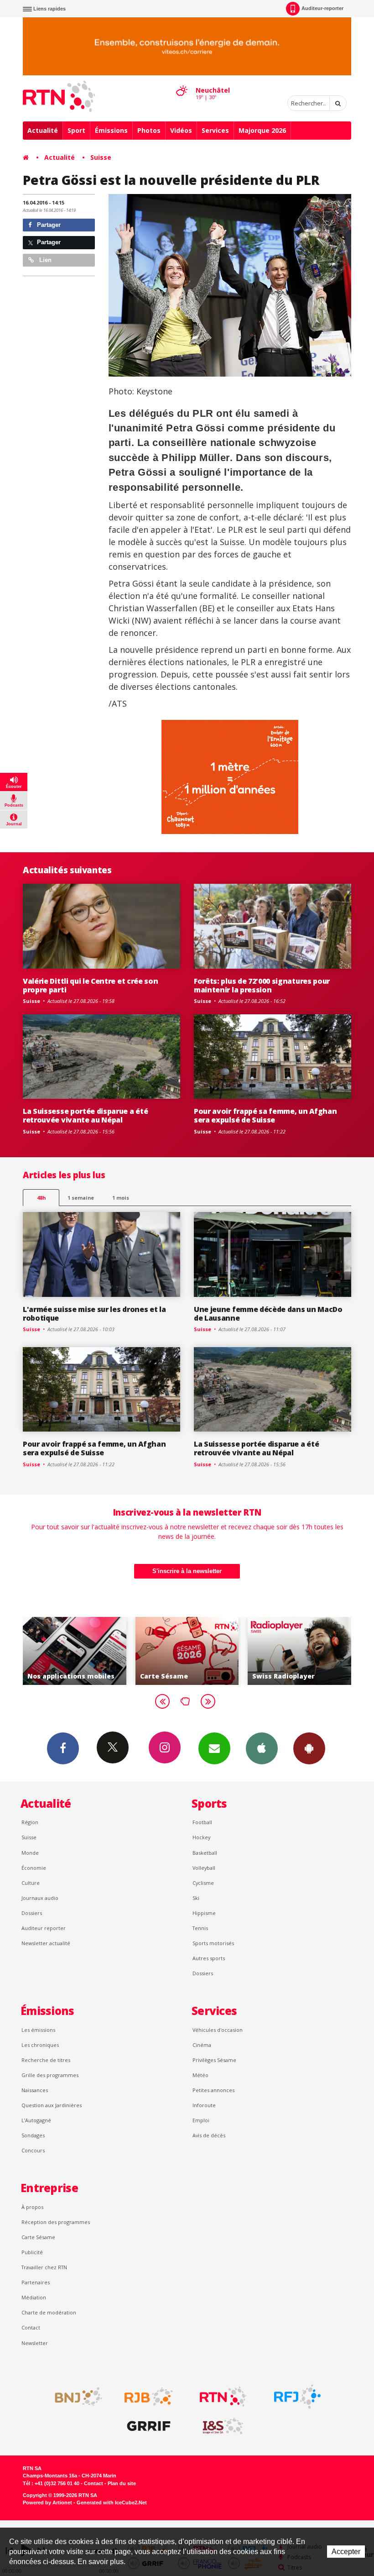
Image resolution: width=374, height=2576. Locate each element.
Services (215, 130)
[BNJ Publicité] (74, 2397)
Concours (33, 2150)
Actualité (43, 130)
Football (202, 1822)
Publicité (32, 2252)
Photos (149, 130)
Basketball (205, 1853)
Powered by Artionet (47, 2503)
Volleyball (204, 1868)
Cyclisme (203, 1883)
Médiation (34, 2297)
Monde (30, 1853)
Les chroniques (40, 2045)
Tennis (200, 1928)
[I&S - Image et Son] (223, 2426)
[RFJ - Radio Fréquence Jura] (297, 2397)
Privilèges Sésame (214, 2060)
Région (30, 1822)
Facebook (63, 1748)
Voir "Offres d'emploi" (301, 1651)
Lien (44, 260)
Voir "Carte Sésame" (76, 1651)
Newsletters (214, 1748)
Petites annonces (213, 2090)
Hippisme (204, 1913)
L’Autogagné (36, 2120)
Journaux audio (40, 1898)
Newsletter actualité (46, 1943)
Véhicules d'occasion (218, 2030)
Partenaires (36, 2282)
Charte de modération (49, 2312)
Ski (196, 1898)
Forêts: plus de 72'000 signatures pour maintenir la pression (262, 985)
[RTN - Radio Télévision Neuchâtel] (223, 2397)
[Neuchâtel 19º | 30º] (182, 83)
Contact (31, 2327)
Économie (34, 1868)
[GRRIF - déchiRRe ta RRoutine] (149, 2426)
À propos (32, 2207)
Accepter (346, 2552)
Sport (76, 130)
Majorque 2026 (262, 130)
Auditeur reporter (44, 1928)
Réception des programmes (56, 2222)
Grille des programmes (50, 2075)
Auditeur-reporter (322, 8)
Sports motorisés (213, 1943)
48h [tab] (41, 1198)
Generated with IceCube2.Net (112, 2503)
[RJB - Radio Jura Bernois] (149, 2397)
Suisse (101, 157)
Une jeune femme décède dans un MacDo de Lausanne (268, 1314)
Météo (200, 2075)
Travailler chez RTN (44, 2267)
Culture (31, 1883)
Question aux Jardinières (52, 2105)
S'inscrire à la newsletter (187, 1571)
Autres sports (209, 1958)
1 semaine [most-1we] (81, 1198)
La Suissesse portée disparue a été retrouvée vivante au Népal (85, 1115)
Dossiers (32, 1913)
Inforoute (204, 2105)
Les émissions (38, 2030)
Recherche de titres (46, 2060)
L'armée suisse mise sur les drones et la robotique (94, 1314)
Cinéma (202, 2045)
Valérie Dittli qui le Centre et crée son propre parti (90, 985)
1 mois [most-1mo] (121, 1198)
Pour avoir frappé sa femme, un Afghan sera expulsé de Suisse (265, 1115)
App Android (309, 1748)
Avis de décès (209, 2135)
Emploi (201, 2120)
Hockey (201, 1837)
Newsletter (35, 2343)
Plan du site (122, 2483)
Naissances (35, 2090)
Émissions (111, 130)
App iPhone (262, 1748)
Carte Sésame (38, 2237)
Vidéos (181, 130)
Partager (48, 225)
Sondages (33, 2135)
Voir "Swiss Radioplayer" (188, 1651)
